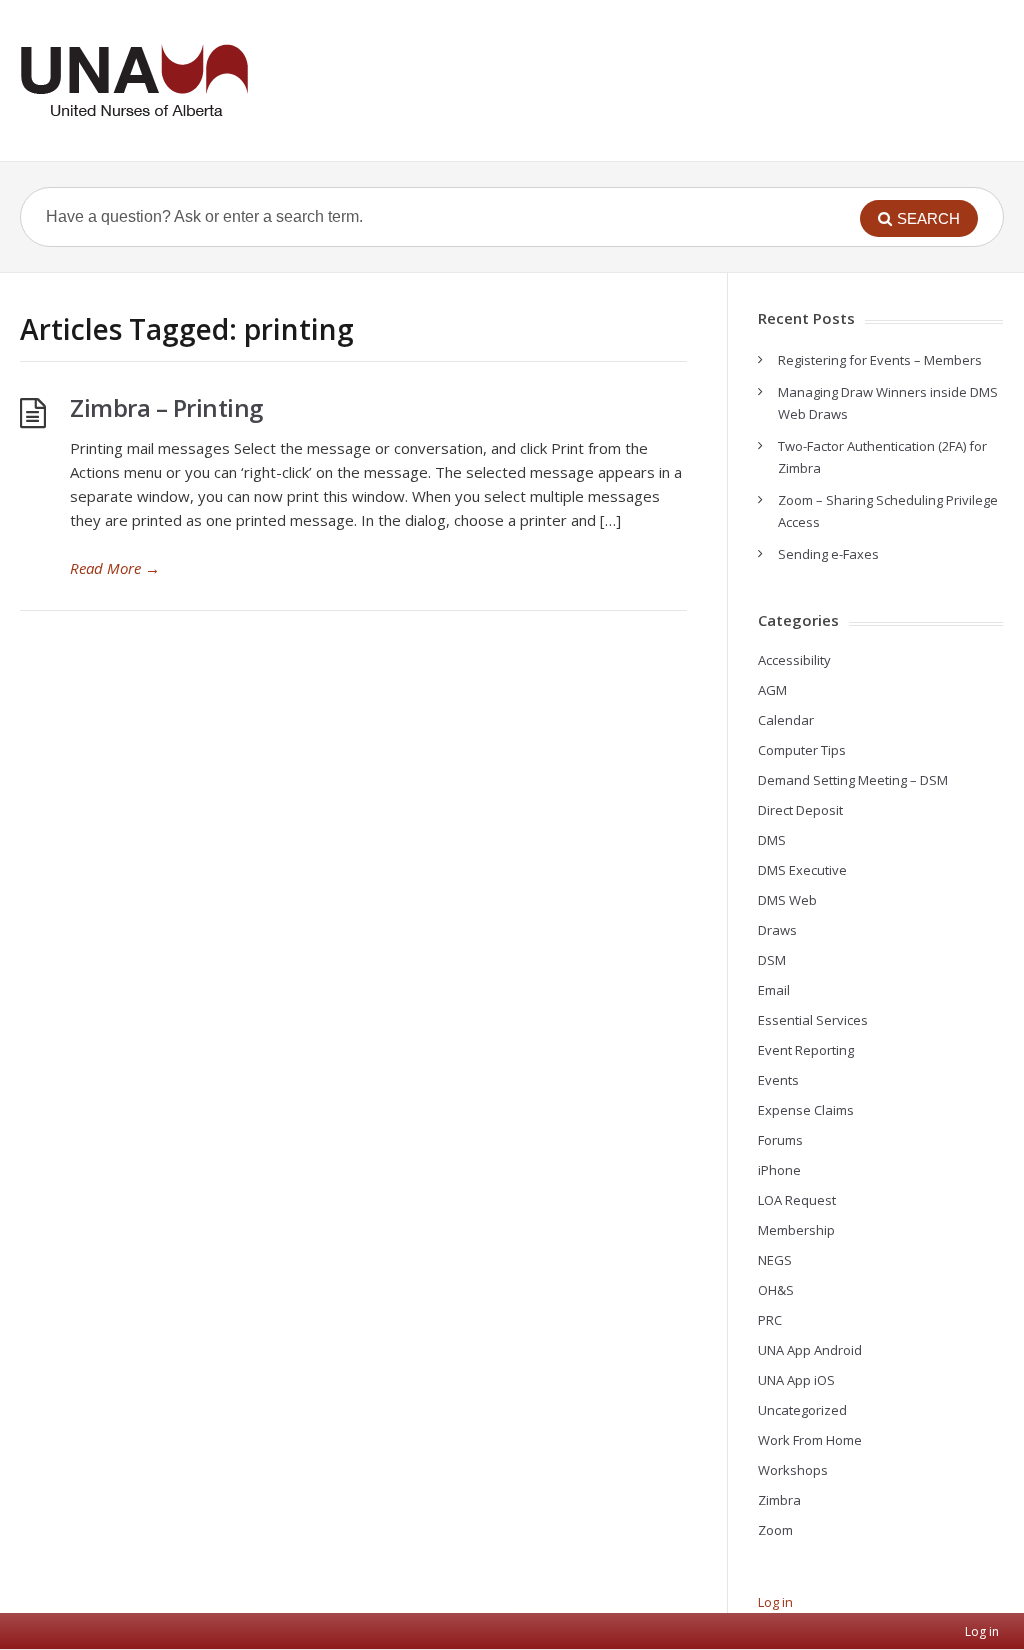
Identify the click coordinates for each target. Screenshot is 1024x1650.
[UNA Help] (134, 80)
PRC (770, 1320)
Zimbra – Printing (166, 407)
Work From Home (810, 1440)
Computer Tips (802, 750)
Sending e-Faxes (828, 554)
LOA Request (797, 1200)
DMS (772, 840)
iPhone (779, 1170)
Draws (777, 930)
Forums (780, 1140)
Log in (775, 1602)
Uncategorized (802, 1410)
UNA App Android (810, 1350)
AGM (772, 690)
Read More (115, 568)
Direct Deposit (800, 810)
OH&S (776, 1290)
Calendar (786, 720)
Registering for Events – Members (880, 360)
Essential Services (813, 1020)
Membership (796, 1230)
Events (778, 1080)
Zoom (775, 1530)
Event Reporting (806, 1050)
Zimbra (779, 1500)
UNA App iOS (796, 1380)
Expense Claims (806, 1110)
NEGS (775, 1260)
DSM (772, 960)
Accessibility (794, 660)
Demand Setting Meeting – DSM (853, 780)
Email (774, 990)
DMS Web (787, 900)
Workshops (793, 1470)
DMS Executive (802, 870)
